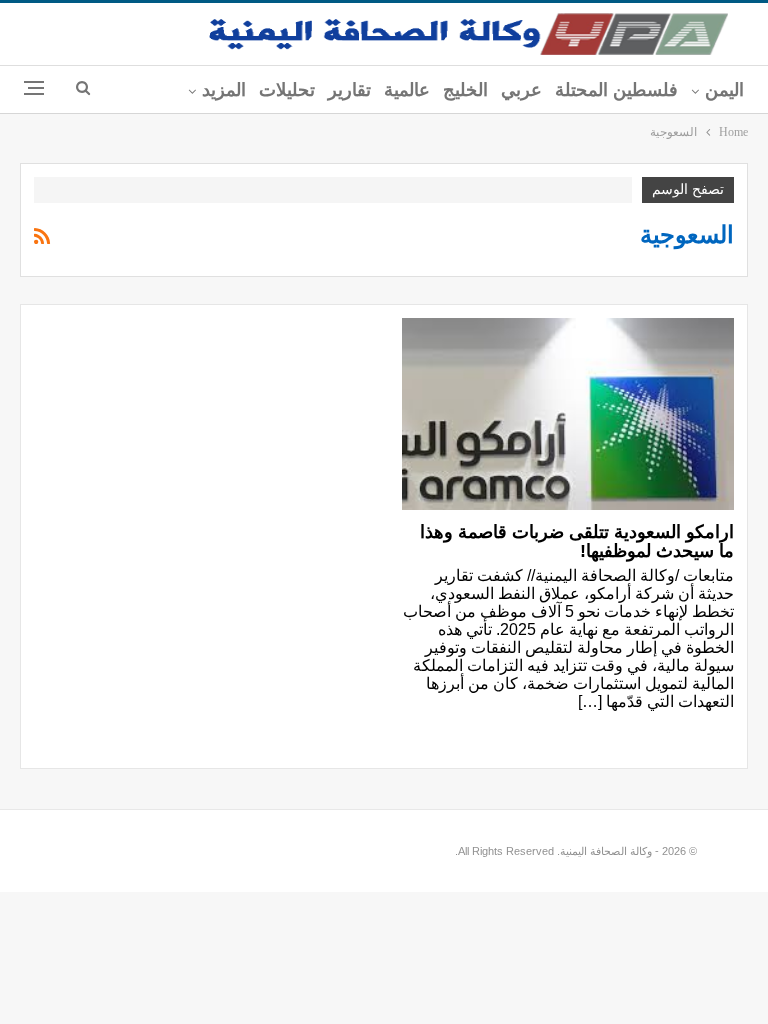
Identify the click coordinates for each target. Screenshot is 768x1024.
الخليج (465, 90)
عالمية (407, 90)
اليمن (724, 90)
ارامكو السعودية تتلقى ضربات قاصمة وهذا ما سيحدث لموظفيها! (577, 541)
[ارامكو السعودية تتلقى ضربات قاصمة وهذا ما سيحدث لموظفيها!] (568, 414)
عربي (521, 90)
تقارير (349, 90)
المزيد (224, 90)
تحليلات (287, 90)
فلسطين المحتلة (616, 90)
